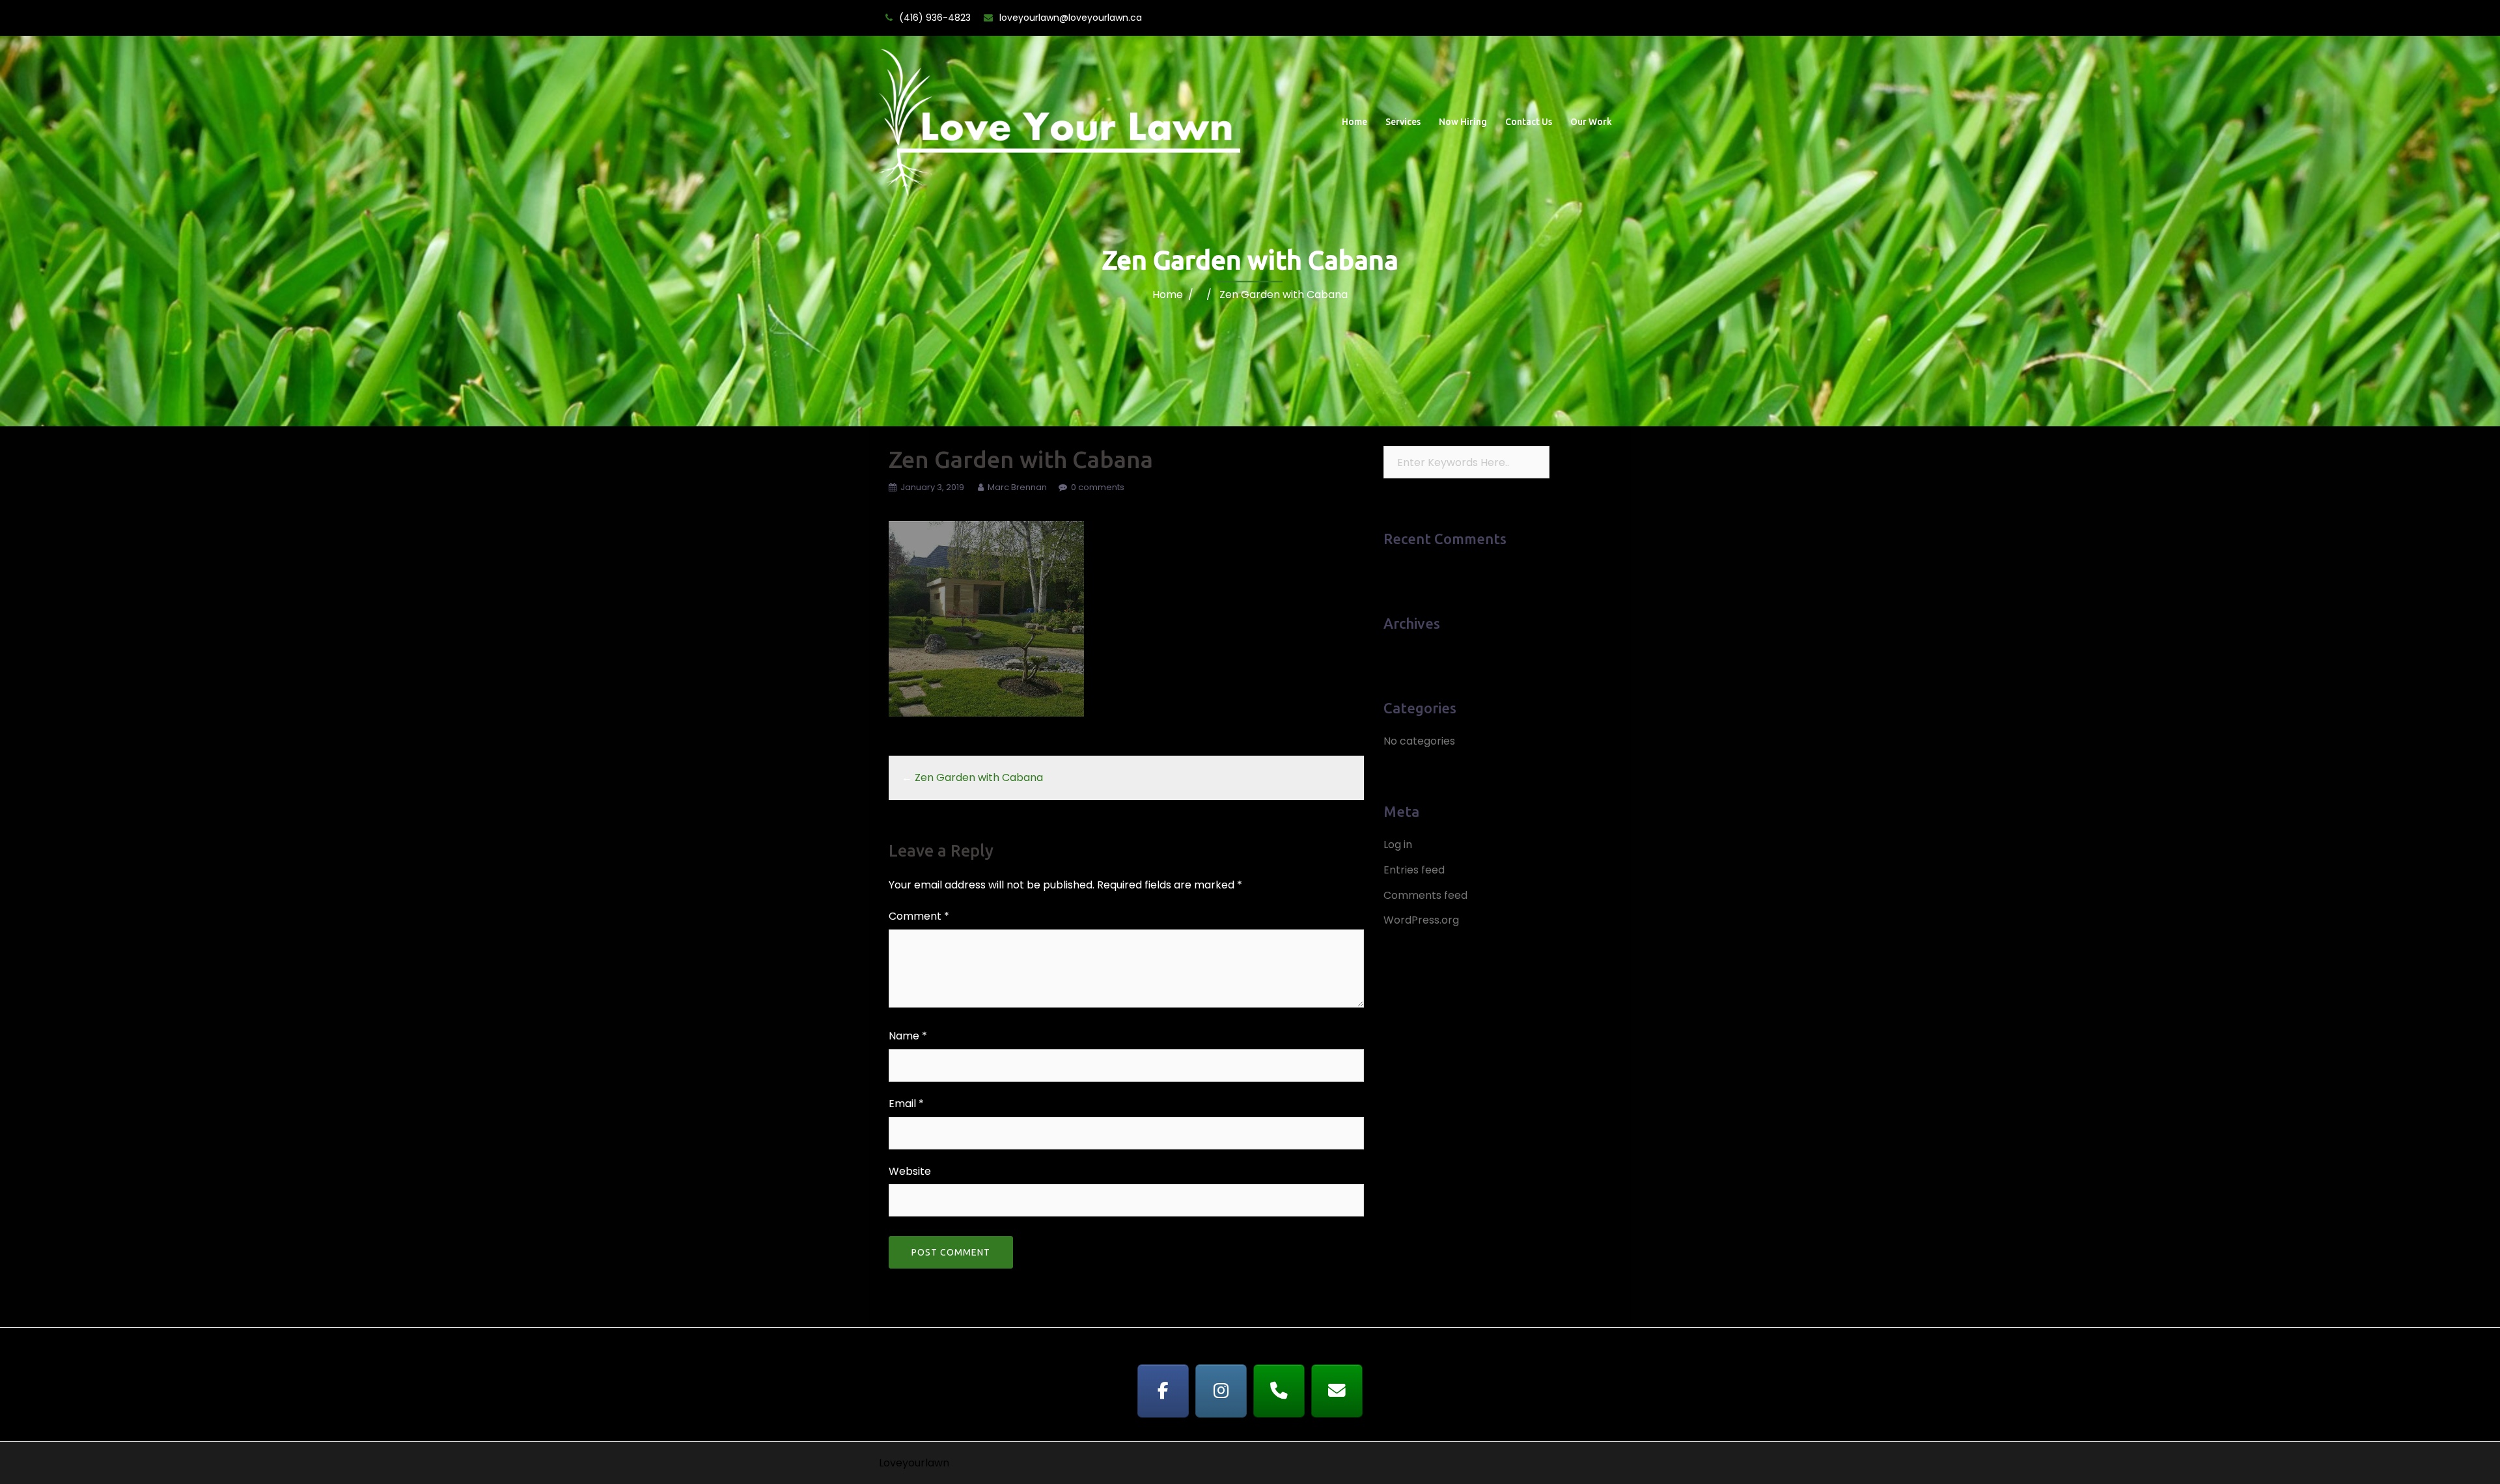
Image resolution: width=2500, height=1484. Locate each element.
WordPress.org (1421, 920)
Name (908, 1036)
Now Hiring (1463, 122)
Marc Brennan (1017, 487)
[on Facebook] (1163, 1391)
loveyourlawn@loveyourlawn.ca (1071, 18)
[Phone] (1279, 1391)
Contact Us (1529, 122)
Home (1354, 122)
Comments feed (1425, 895)
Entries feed (1414, 870)
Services (1403, 122)
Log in (1398, 845)
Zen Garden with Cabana (979, 777)
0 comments (1098, 487)
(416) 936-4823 (935, 18)
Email (906, 1104)
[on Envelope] (1337, 1391)
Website (910, 1171)
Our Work (1591, 122)
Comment (919, 916)
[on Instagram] (1221, 1391)
